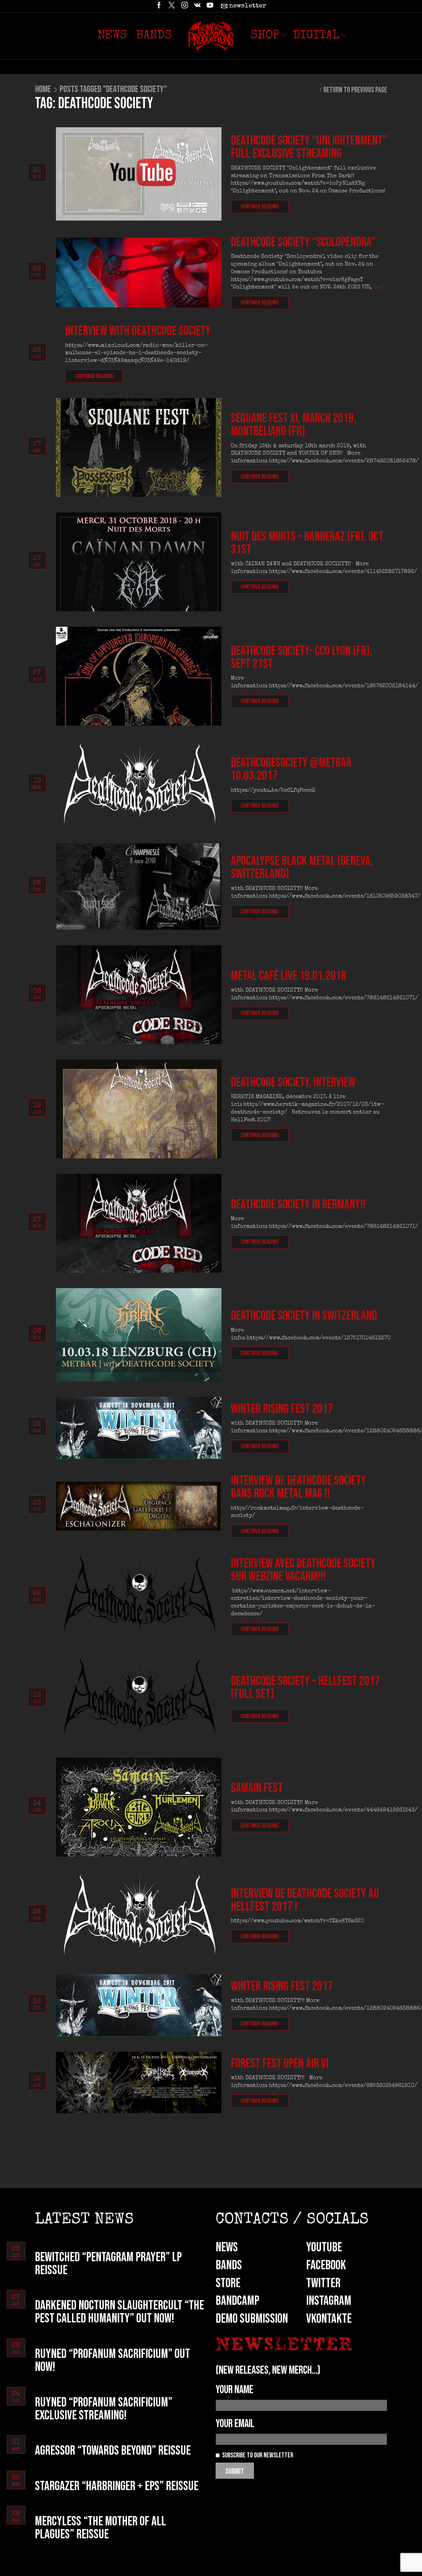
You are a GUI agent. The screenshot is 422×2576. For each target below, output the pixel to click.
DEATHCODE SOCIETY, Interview (293, 1083)
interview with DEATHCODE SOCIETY (138, 331)
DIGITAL (316, 36)
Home (43, 89)
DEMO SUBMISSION (252, 2319)
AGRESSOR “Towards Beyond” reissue (113, 2451)
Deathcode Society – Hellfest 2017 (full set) (305, 1688)
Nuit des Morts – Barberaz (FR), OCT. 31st (308, 543)
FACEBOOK (326, 2265)
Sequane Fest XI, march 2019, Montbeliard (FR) (293, 425)
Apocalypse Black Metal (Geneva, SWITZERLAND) (302, 868)
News (112, 36)
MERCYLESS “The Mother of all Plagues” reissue (100, 2528)
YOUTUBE (324, 2247)
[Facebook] (159, 6)
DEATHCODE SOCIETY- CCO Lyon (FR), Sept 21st (302, 658)
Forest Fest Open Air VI (280, 2064)
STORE (228, 2283)
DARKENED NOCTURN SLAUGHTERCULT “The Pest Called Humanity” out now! (119, 2312)
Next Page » (55, 2143)
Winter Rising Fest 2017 (282, 1409)
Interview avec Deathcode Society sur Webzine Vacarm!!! (303, 1570)
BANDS (229, 2265)
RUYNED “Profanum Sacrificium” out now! (112, 2361)
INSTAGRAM (329, 2301)
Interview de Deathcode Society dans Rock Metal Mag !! (298, 1487)
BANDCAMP (237, 2301)
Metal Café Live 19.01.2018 (289, 976)
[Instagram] (185, 6)
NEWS (227, 2247)
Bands (154, 36)
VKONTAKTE (329, 2319)
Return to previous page (355, 90)
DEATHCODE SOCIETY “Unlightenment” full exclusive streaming (309, 147)
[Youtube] (210, 6)
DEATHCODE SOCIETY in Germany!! (298, 1205)
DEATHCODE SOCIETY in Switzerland (304, 1316)
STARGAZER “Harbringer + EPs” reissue (117, 2486)
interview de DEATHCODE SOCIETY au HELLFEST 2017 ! (305, 1900)
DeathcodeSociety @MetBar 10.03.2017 (291, 769)
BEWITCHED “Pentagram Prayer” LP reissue (108, 2264)
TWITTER (323, 2283)
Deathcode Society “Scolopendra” (303, 242)
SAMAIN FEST (257, 1788)
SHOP (265, 36)
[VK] (197, 6)
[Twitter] (172, 6)
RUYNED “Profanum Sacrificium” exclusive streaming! (104, 2409)
